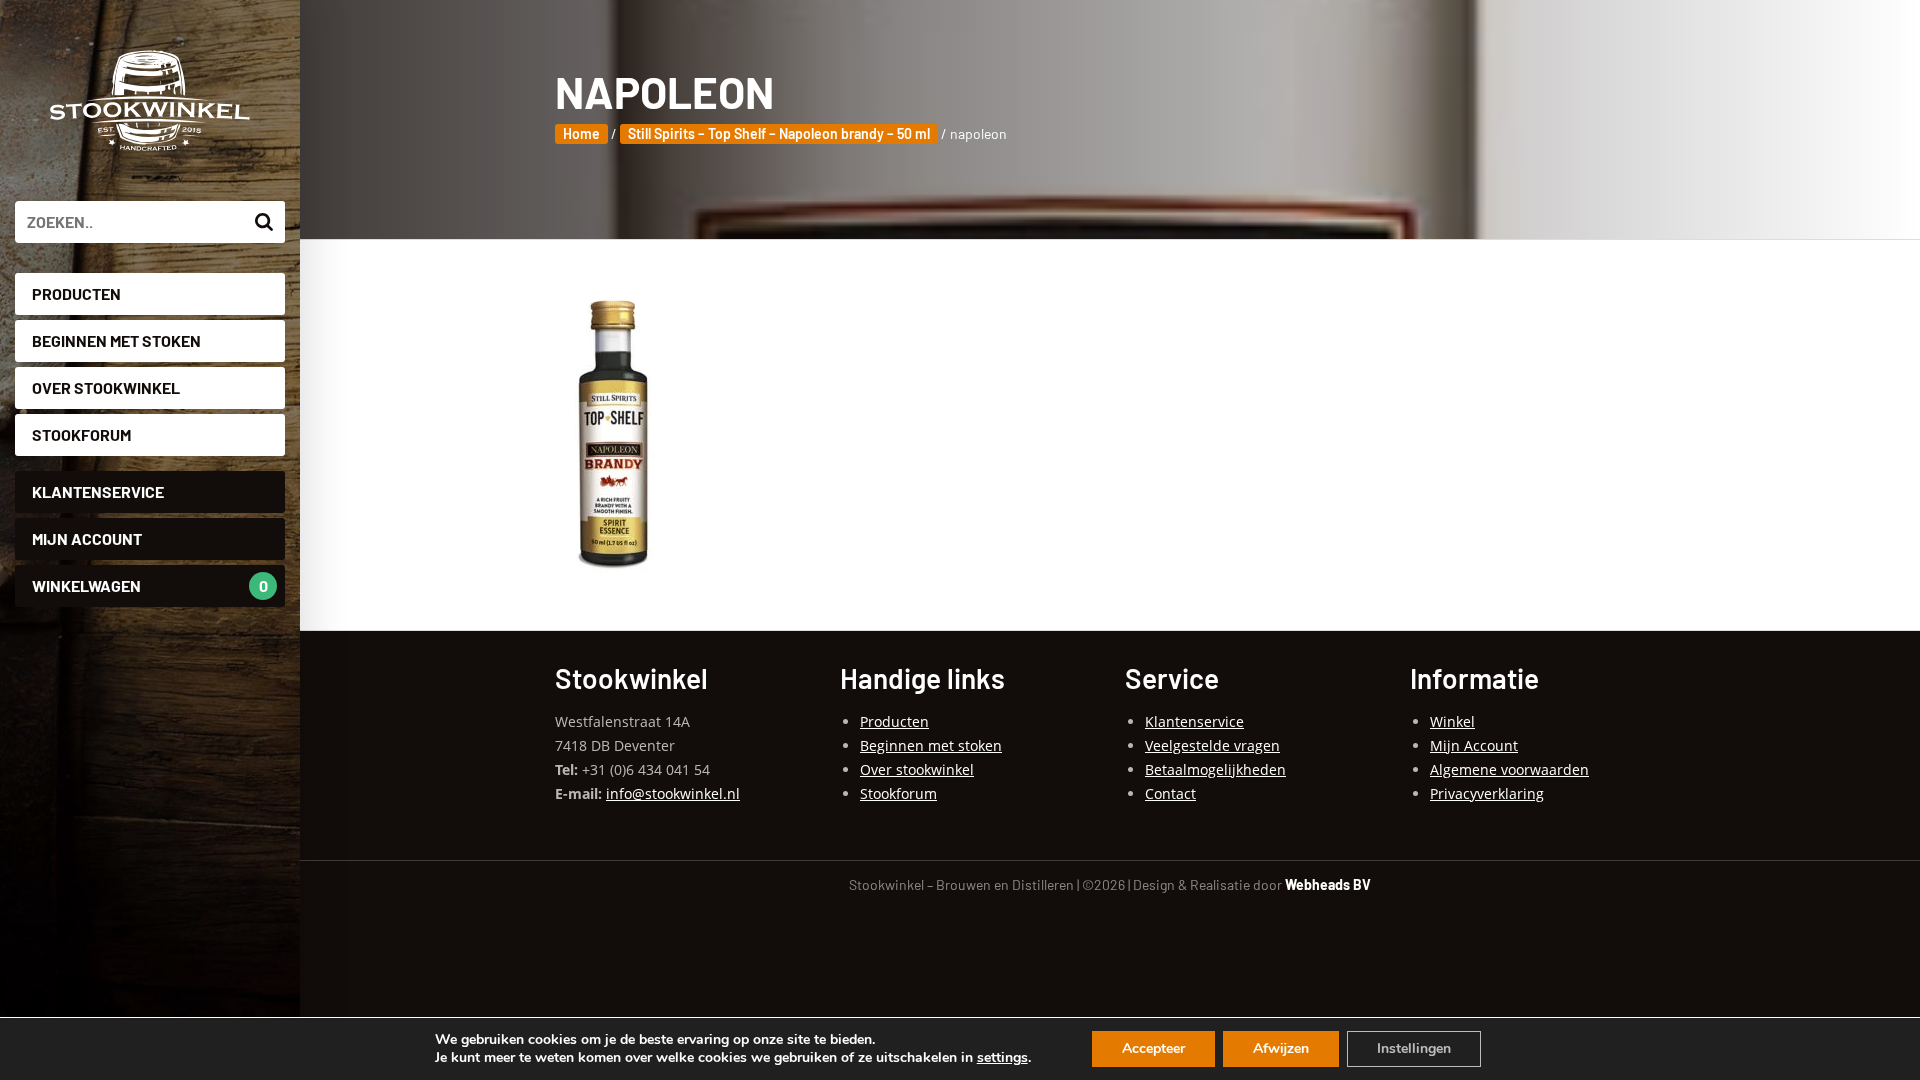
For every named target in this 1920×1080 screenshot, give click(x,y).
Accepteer (1153, 1048)
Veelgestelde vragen (1212, 745)
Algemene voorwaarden (1509, 769)
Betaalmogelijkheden (1215, 769)
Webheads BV (1328, 884)
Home (581, 133)
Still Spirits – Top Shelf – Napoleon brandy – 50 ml (779, 133)
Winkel (1452, 721)
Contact (1170, 793)
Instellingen (1414, 1048)
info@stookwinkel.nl (673, 793)
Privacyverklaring (1487, 793)
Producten (76, 293)
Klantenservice (98, 491)
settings (1002, 1058)
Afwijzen (1281, 1048)
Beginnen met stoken (116, 340)
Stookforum (81, 434)
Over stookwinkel (106, 387)
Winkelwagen (150, 585)
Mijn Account (87, 538)
